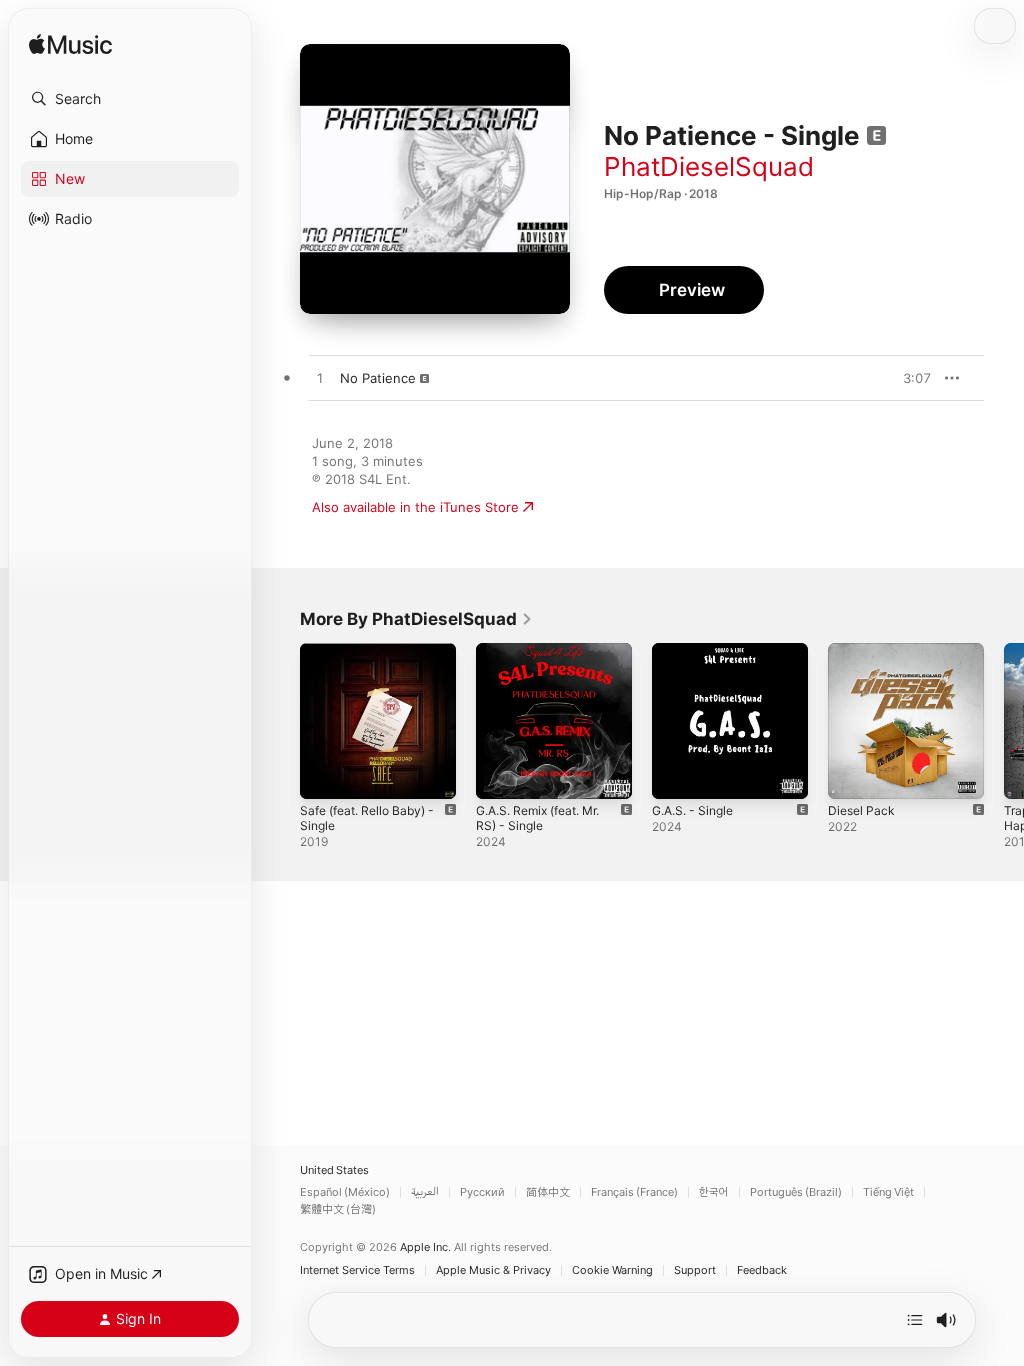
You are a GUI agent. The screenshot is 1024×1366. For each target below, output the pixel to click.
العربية (425, 1192)
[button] (130, 99)
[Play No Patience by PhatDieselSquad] (320, 379)
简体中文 (548, 1192)
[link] (416, 619)
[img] (70, 45)
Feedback (762, 1270)
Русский (482, 1192)
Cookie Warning (612, 1270)
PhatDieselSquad (709, 166)
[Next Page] (1004, 721)
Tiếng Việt (888, 1192)
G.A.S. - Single (692, 810)
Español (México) (345, 1192)
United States (334, 1170)
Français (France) (634, 1192)
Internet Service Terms (357, 1270)
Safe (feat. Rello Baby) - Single (367, 818)
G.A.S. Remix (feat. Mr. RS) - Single (537, 818)
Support (695, 1270)
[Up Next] (915, 1320)
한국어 (714, 1192)
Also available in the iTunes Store (415, 507)
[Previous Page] (280, 721)
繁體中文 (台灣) (338, 1209)
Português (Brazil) (796, 1192)
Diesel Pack (861, 810)
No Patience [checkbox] (378, 378)
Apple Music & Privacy (493, 1270)
